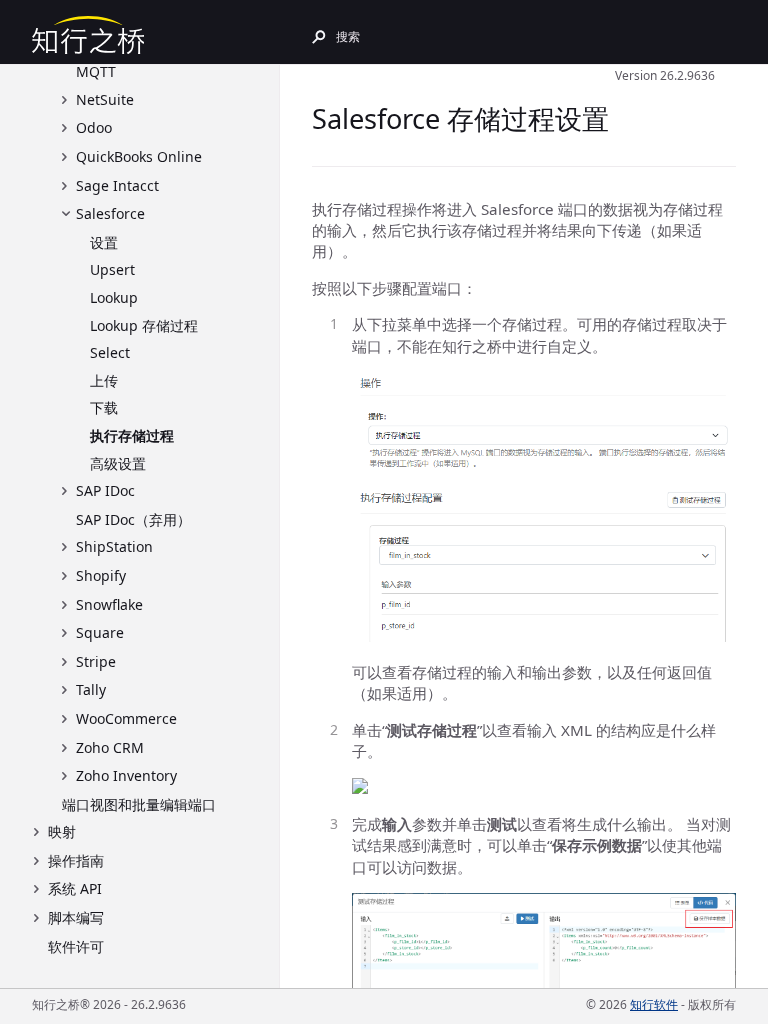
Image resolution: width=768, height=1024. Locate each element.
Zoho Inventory (126, 775)
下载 (104, 407)
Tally (91, 689)
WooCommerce (126, 718)
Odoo (94, 127)
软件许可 (76, 946)
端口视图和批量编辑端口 (139, 804)
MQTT (96, 71)
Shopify (101, 575)
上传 (104, 380)
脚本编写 (76, 917)
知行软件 (654, 1004)
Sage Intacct (117, 185)
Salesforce (110, 213)
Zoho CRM (110, 747)
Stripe (96, 661)
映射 (62, 831)
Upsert (112, 269)
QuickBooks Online (139, 156)
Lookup (114, 297)
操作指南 (76, 860)
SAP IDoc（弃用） (133, 519)
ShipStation (114, 546)
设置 (104, 242)
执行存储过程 (132, 435)
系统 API (75, 888)
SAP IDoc (105, 490)
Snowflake (109, 604)
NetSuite (105, 99)
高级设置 (118, 463)
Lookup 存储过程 (144, 325)
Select (110, 352)
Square (100, 632)
